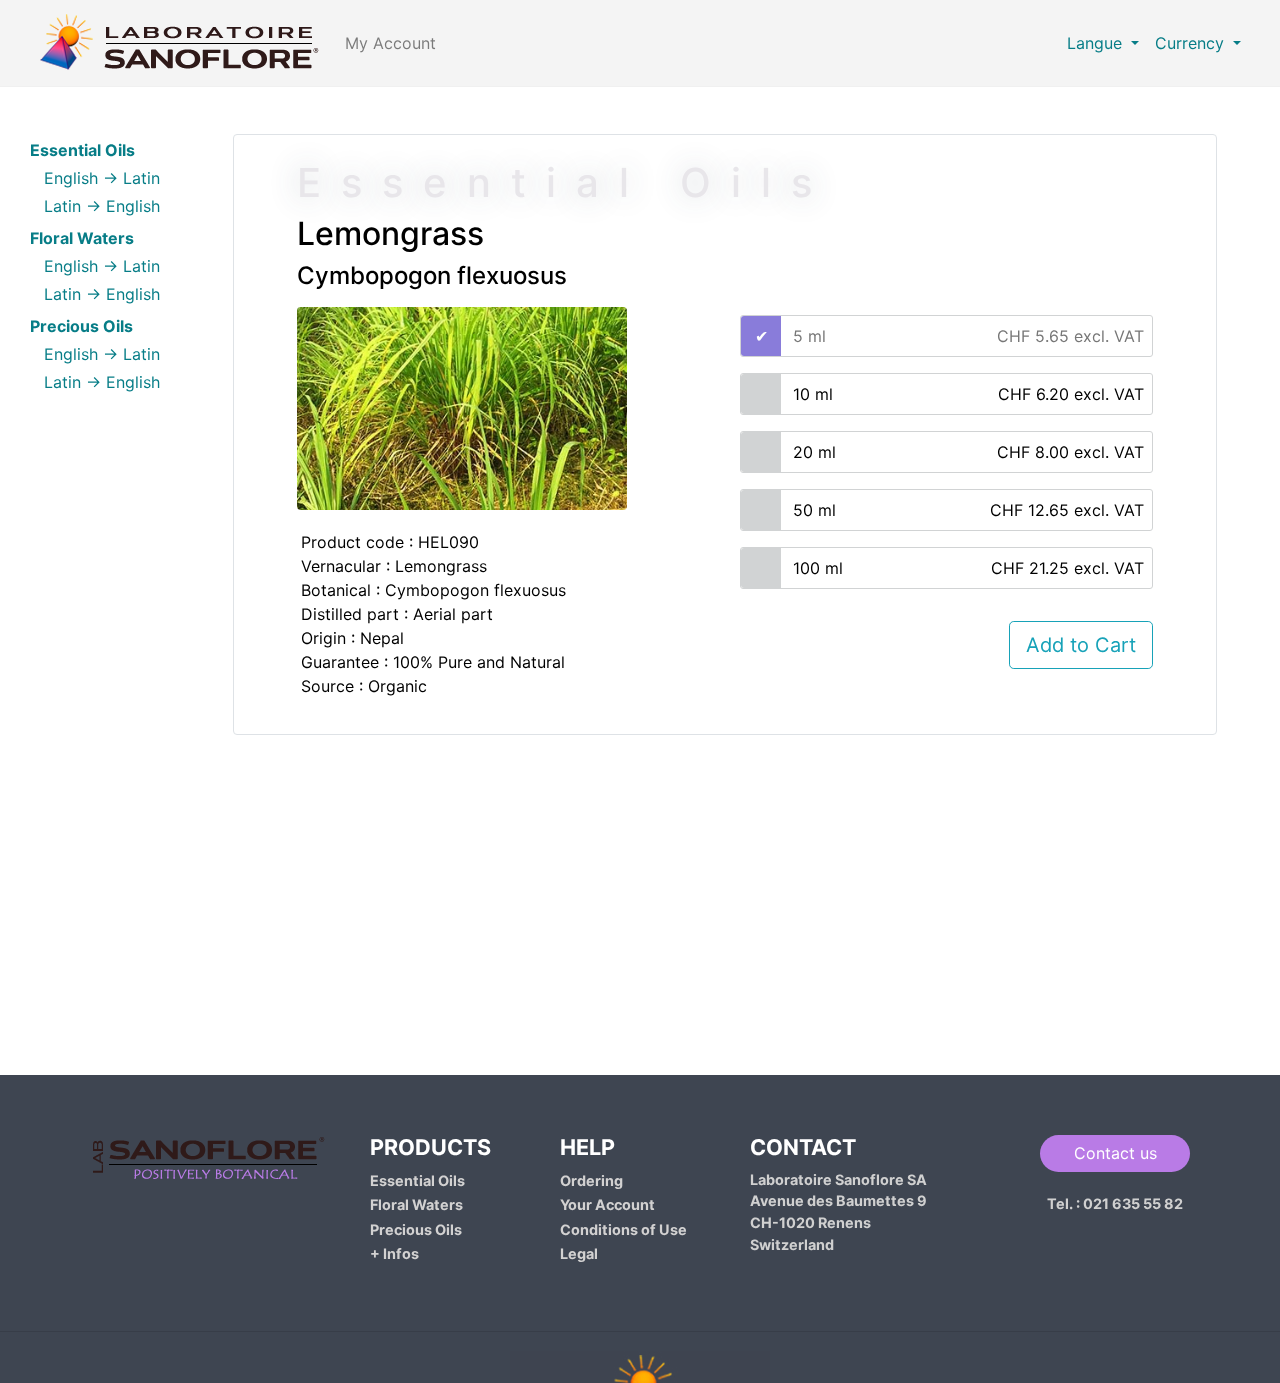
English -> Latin (102, 178)
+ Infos (394, 1253)
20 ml (968, 452)
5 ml (968, 336)
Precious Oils (416, 1229)
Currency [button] (1192, 43)
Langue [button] (1097, 43)
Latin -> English (102, 206)
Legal (579, 1253)
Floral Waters (416, 1204)
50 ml (968, 510)
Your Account (607, 1204)
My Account (390, 43)
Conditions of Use (623, 1229)
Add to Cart (1081, 645)
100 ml (968, 568)
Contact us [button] (1115, 1153)
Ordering (591, 1180)
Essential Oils (417, 1180)
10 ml (968, 394)
